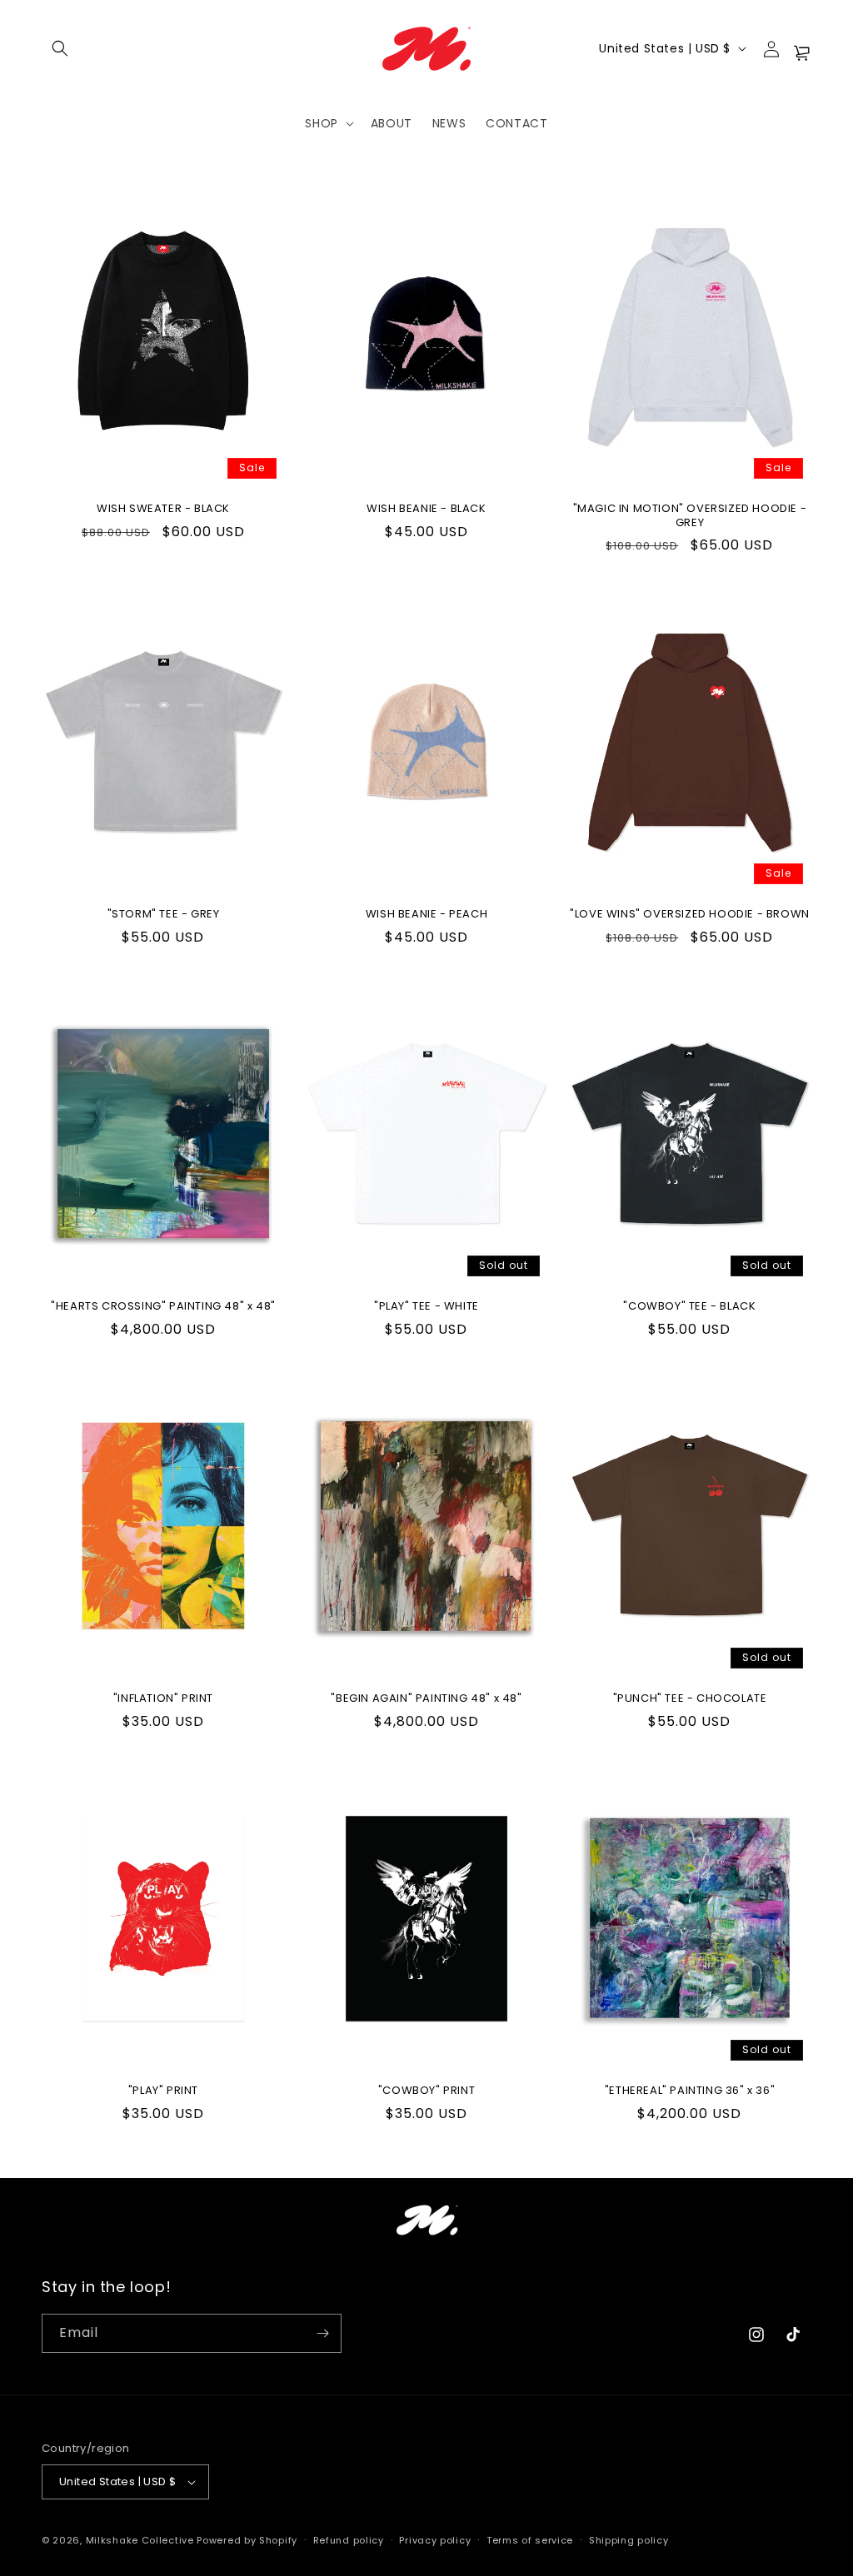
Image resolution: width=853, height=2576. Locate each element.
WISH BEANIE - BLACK (426, 509)
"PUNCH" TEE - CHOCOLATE (690, 1699)
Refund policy (349, 2540)
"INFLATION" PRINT (163, 1699)
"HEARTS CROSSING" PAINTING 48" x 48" (163, 1307)
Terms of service (530, 2540)
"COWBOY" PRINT (426, 2091)
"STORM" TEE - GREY (164, 915)
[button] (60, 48)
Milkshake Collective (140, 2540)
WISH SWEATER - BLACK (163, 509)
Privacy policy (435, 2540)
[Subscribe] (322, 2333)
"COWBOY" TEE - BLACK (689, 1307)
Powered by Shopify (247, 2540)
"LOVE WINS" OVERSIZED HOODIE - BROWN (690, 915)
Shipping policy (629, 2540)
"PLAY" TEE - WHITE (426, 1307)
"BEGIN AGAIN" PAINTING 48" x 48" (426, 1699)
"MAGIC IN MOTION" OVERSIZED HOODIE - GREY (690, 516)
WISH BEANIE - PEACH (426, 915)
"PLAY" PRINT (163, 2091)
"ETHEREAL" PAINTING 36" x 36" (690, 2091)
